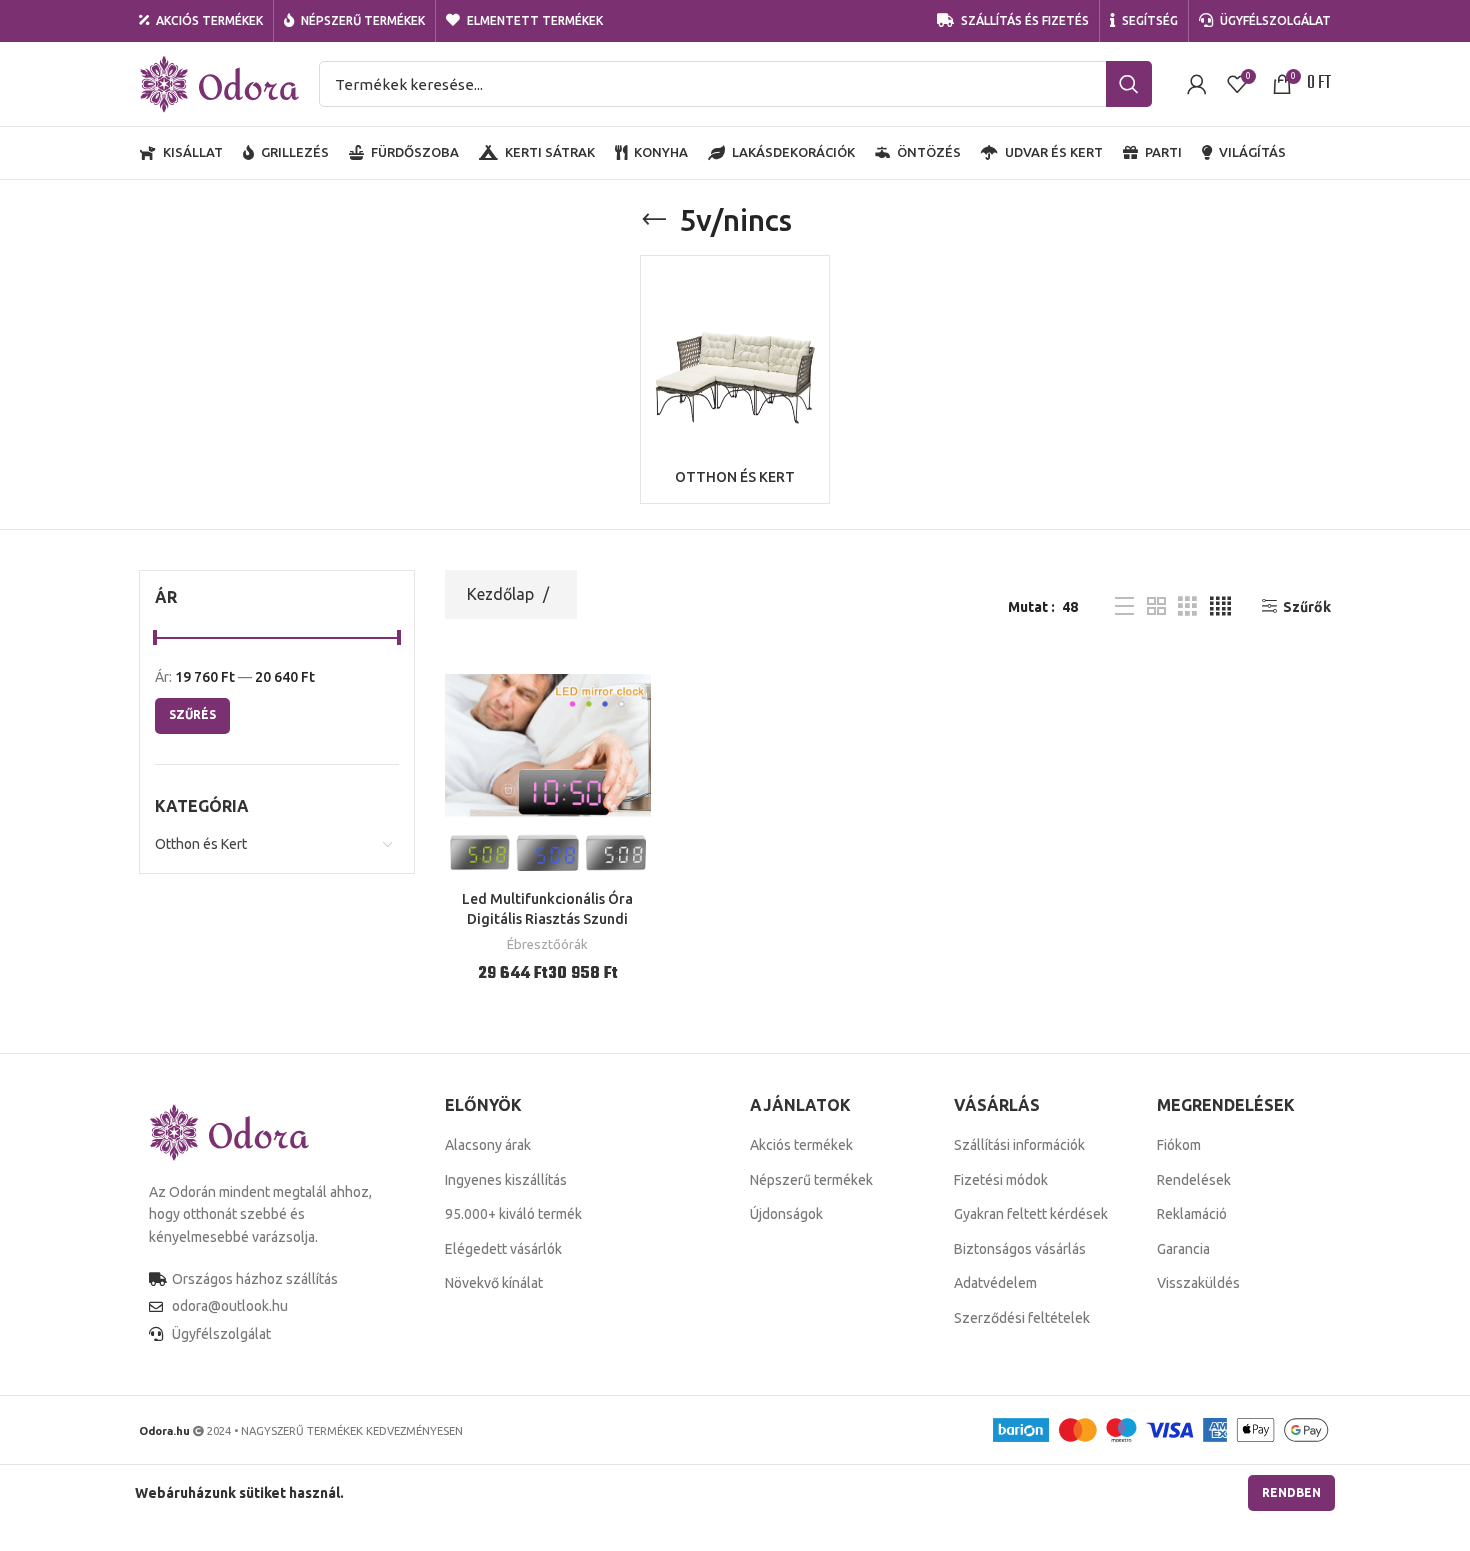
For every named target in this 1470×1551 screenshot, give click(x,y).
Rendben (1291, 1492)
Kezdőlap (502, 594)
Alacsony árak (488, 1145)
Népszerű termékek (811, 1180)
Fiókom (1179, 1145)
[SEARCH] (1129, 84)
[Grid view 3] (1187, 606)
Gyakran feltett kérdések (1031, 1214)
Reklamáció (1192, 1214)
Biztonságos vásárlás (1020, 1249)
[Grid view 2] (1156, 606)
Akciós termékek (801, 1145)
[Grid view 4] (1220, 606)
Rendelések (1194, 1180)
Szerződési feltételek (1022, 1318)
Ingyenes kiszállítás (506, 1180)
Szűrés (192, 714)
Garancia (1183, 1249)
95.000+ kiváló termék (513, 1214)
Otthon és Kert (201, 844)
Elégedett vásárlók (503, 1249)
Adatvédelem (995, 1283)
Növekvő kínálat (494, 1283)
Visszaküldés (1198, 1283)
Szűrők (1307, 607)
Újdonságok (786, 1214)
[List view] (1124, 606)
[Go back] (654, 220)
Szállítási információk (1019, 1145)
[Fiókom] (1197, 84)
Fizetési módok (1001, 1180)
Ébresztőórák (547, 944)
